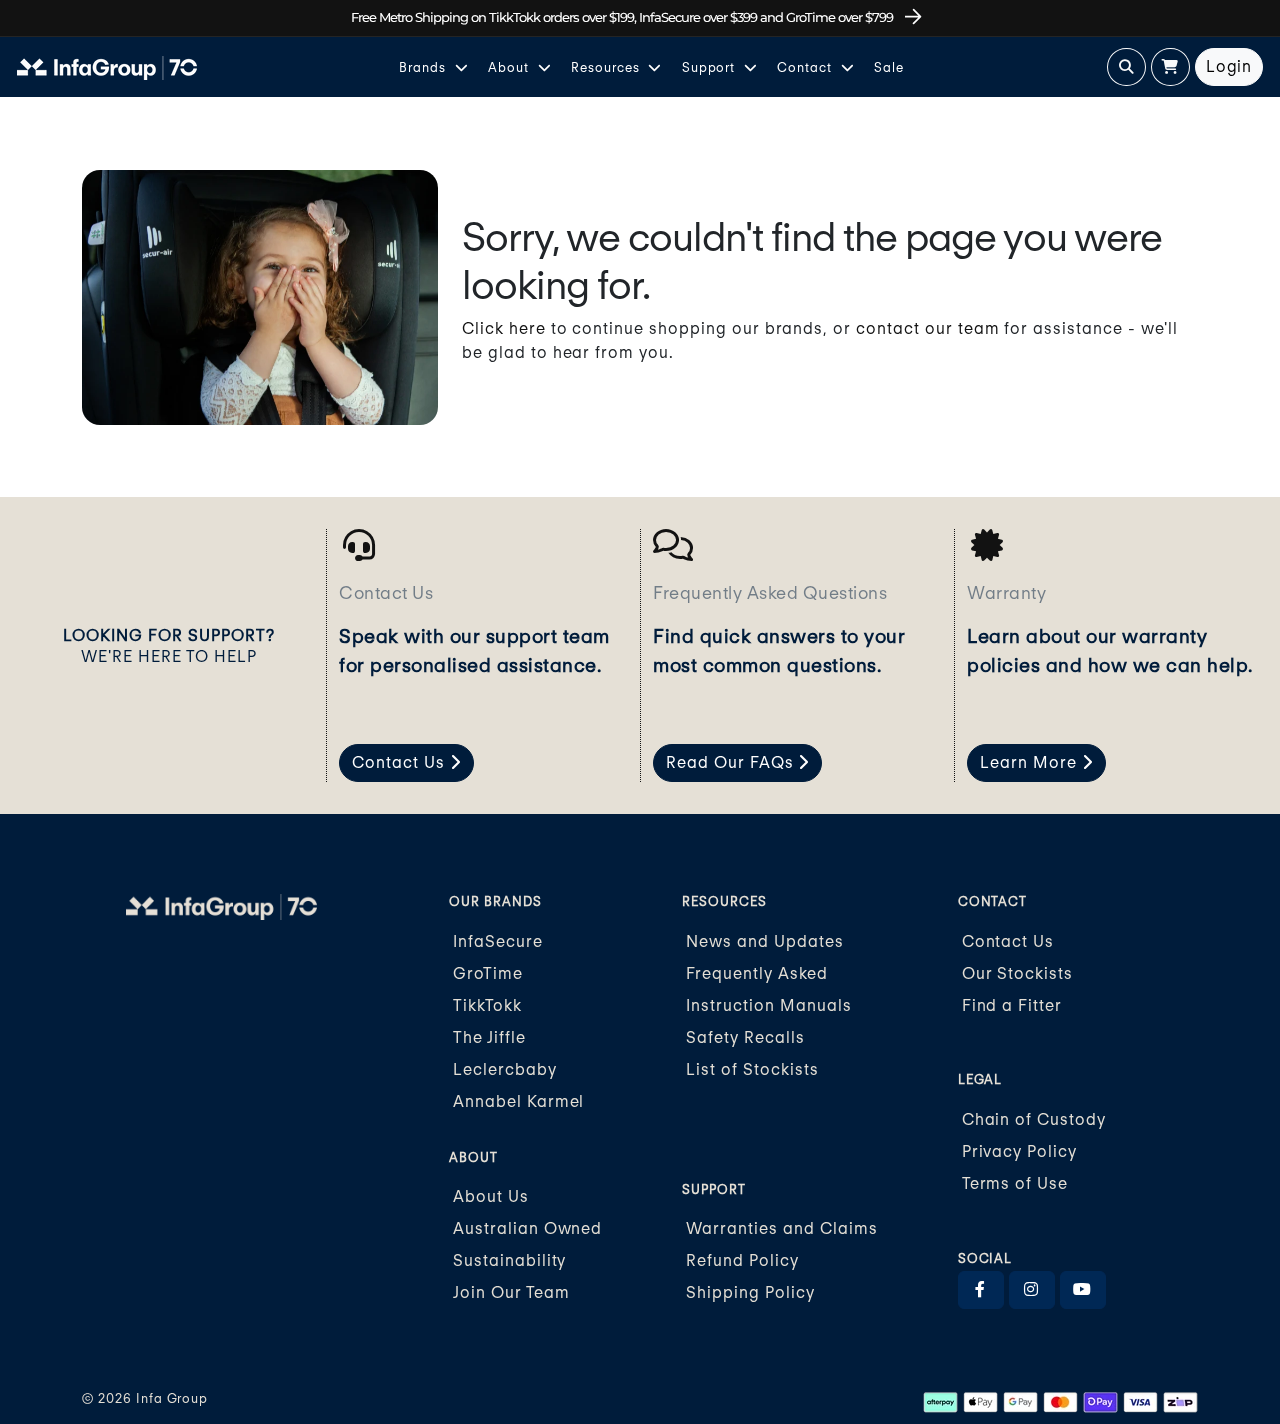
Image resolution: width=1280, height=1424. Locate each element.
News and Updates (764, 941)
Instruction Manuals (768, 1005)
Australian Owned (527, 1228)
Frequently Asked (756, 973)
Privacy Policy (1019, 1151)
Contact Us (401, 762)
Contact (806, 67)
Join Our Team (511, 1292)
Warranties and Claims (781, 1228)
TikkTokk (487, 1005)
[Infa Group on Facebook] (981, 1290)
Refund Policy (742, 1260)
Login (1229, 66)
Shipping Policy (750, 1292)
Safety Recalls (745, 1037)
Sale (889, 67)
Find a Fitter (1012, 1005)
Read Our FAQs (732, 762)
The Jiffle (489, 1037)
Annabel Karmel (518, 1101)
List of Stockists (752, 1069)
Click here (504, 328)
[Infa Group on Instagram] (1032, 1290)
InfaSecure (498, 941)
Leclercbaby (505, 1069)
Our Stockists (1017, 973)
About (510, 67)
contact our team (927, 328)
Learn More (1031, 762)
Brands (424, 67)
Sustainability (509, 1260)
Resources (607, 67)
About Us (491, 1196)
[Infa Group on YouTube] (1083, 1290)
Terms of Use (1015, 1183)
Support (711, 67)
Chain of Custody (1034, 1119)
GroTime (488, 973)
